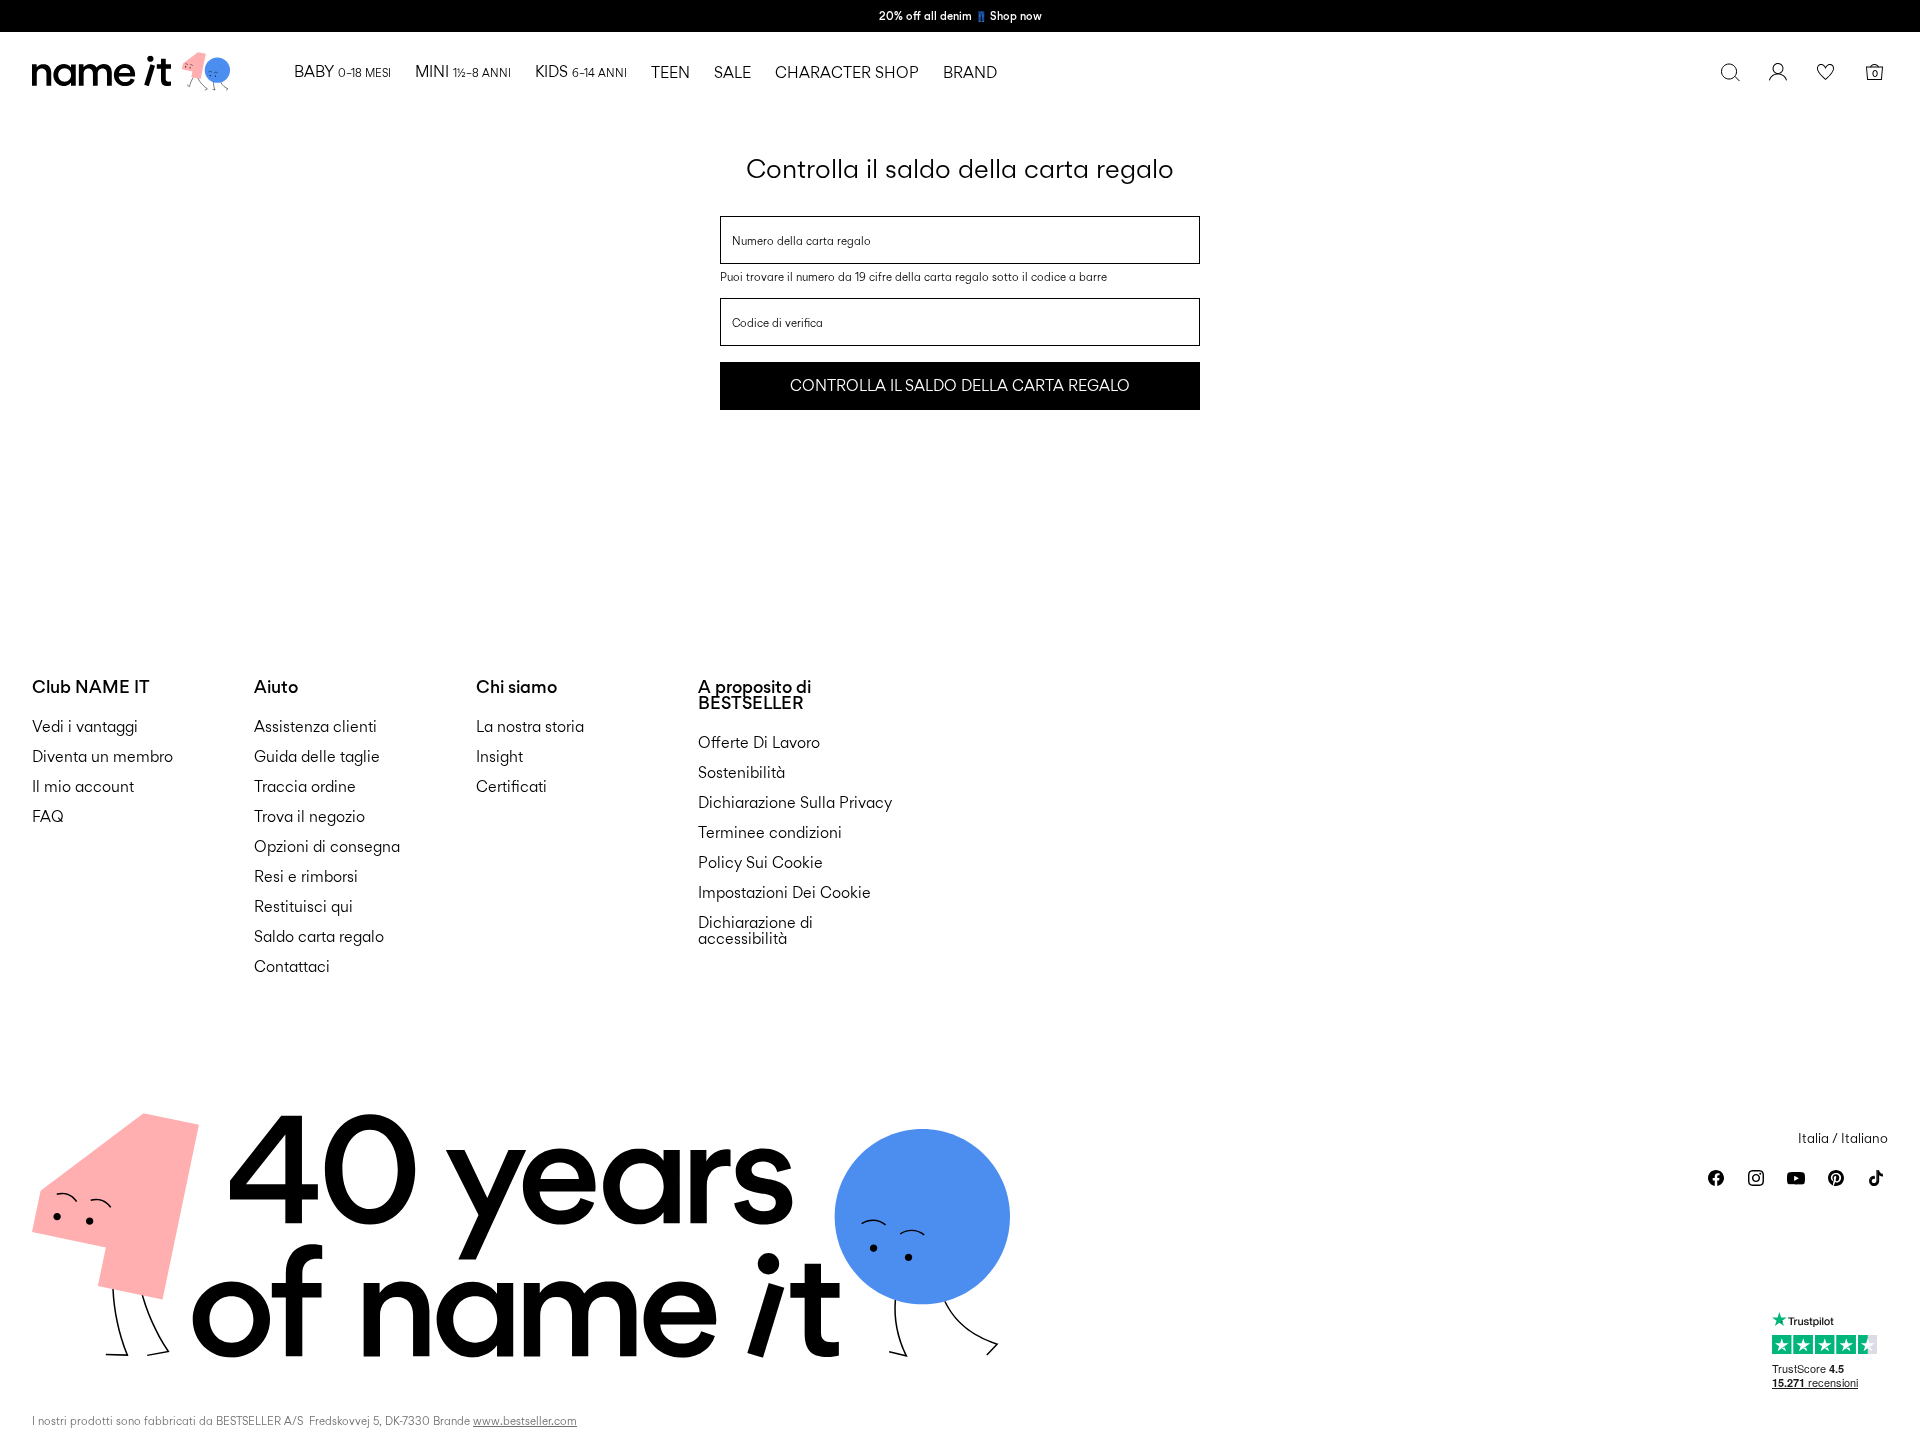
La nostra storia (530, 726)
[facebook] (1716, 1178)
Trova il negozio (309, 816)
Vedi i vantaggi (85, 726)
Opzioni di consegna (327, 846)
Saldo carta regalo (319, 936)
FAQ (48, 816)
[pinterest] (1836, 1178)
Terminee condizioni (770, 832)
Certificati (511, 786)
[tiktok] (1876, 1178)
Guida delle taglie (317, 756)
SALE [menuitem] (732, 72)
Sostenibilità (741, 772)
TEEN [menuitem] (670, 72)
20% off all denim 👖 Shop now (960, 16)
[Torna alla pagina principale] (131, 72)
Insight (499, 756)
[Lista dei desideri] (1826, 72)
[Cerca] (1730, 72)
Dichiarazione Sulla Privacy (795, 802)
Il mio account (83, 786)
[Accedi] (1778, 72)
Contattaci (292, 966)
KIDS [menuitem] (581, 71)
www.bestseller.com (525, 1421)
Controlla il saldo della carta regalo (960, 385)
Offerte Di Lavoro (759, 742)
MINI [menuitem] (463, 71)
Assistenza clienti (315, 726)
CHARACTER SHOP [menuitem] (847, 72)
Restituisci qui (303, 906)
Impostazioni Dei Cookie (784, 892)
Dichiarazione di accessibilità (755, 930)
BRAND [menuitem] (970, 72)
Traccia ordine (305, 786)
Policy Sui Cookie (760, 862)
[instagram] (1756, 1178)
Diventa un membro (102, 756)
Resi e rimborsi (306, 876)
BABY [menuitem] (342, 71)
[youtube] (1796, 1178)
